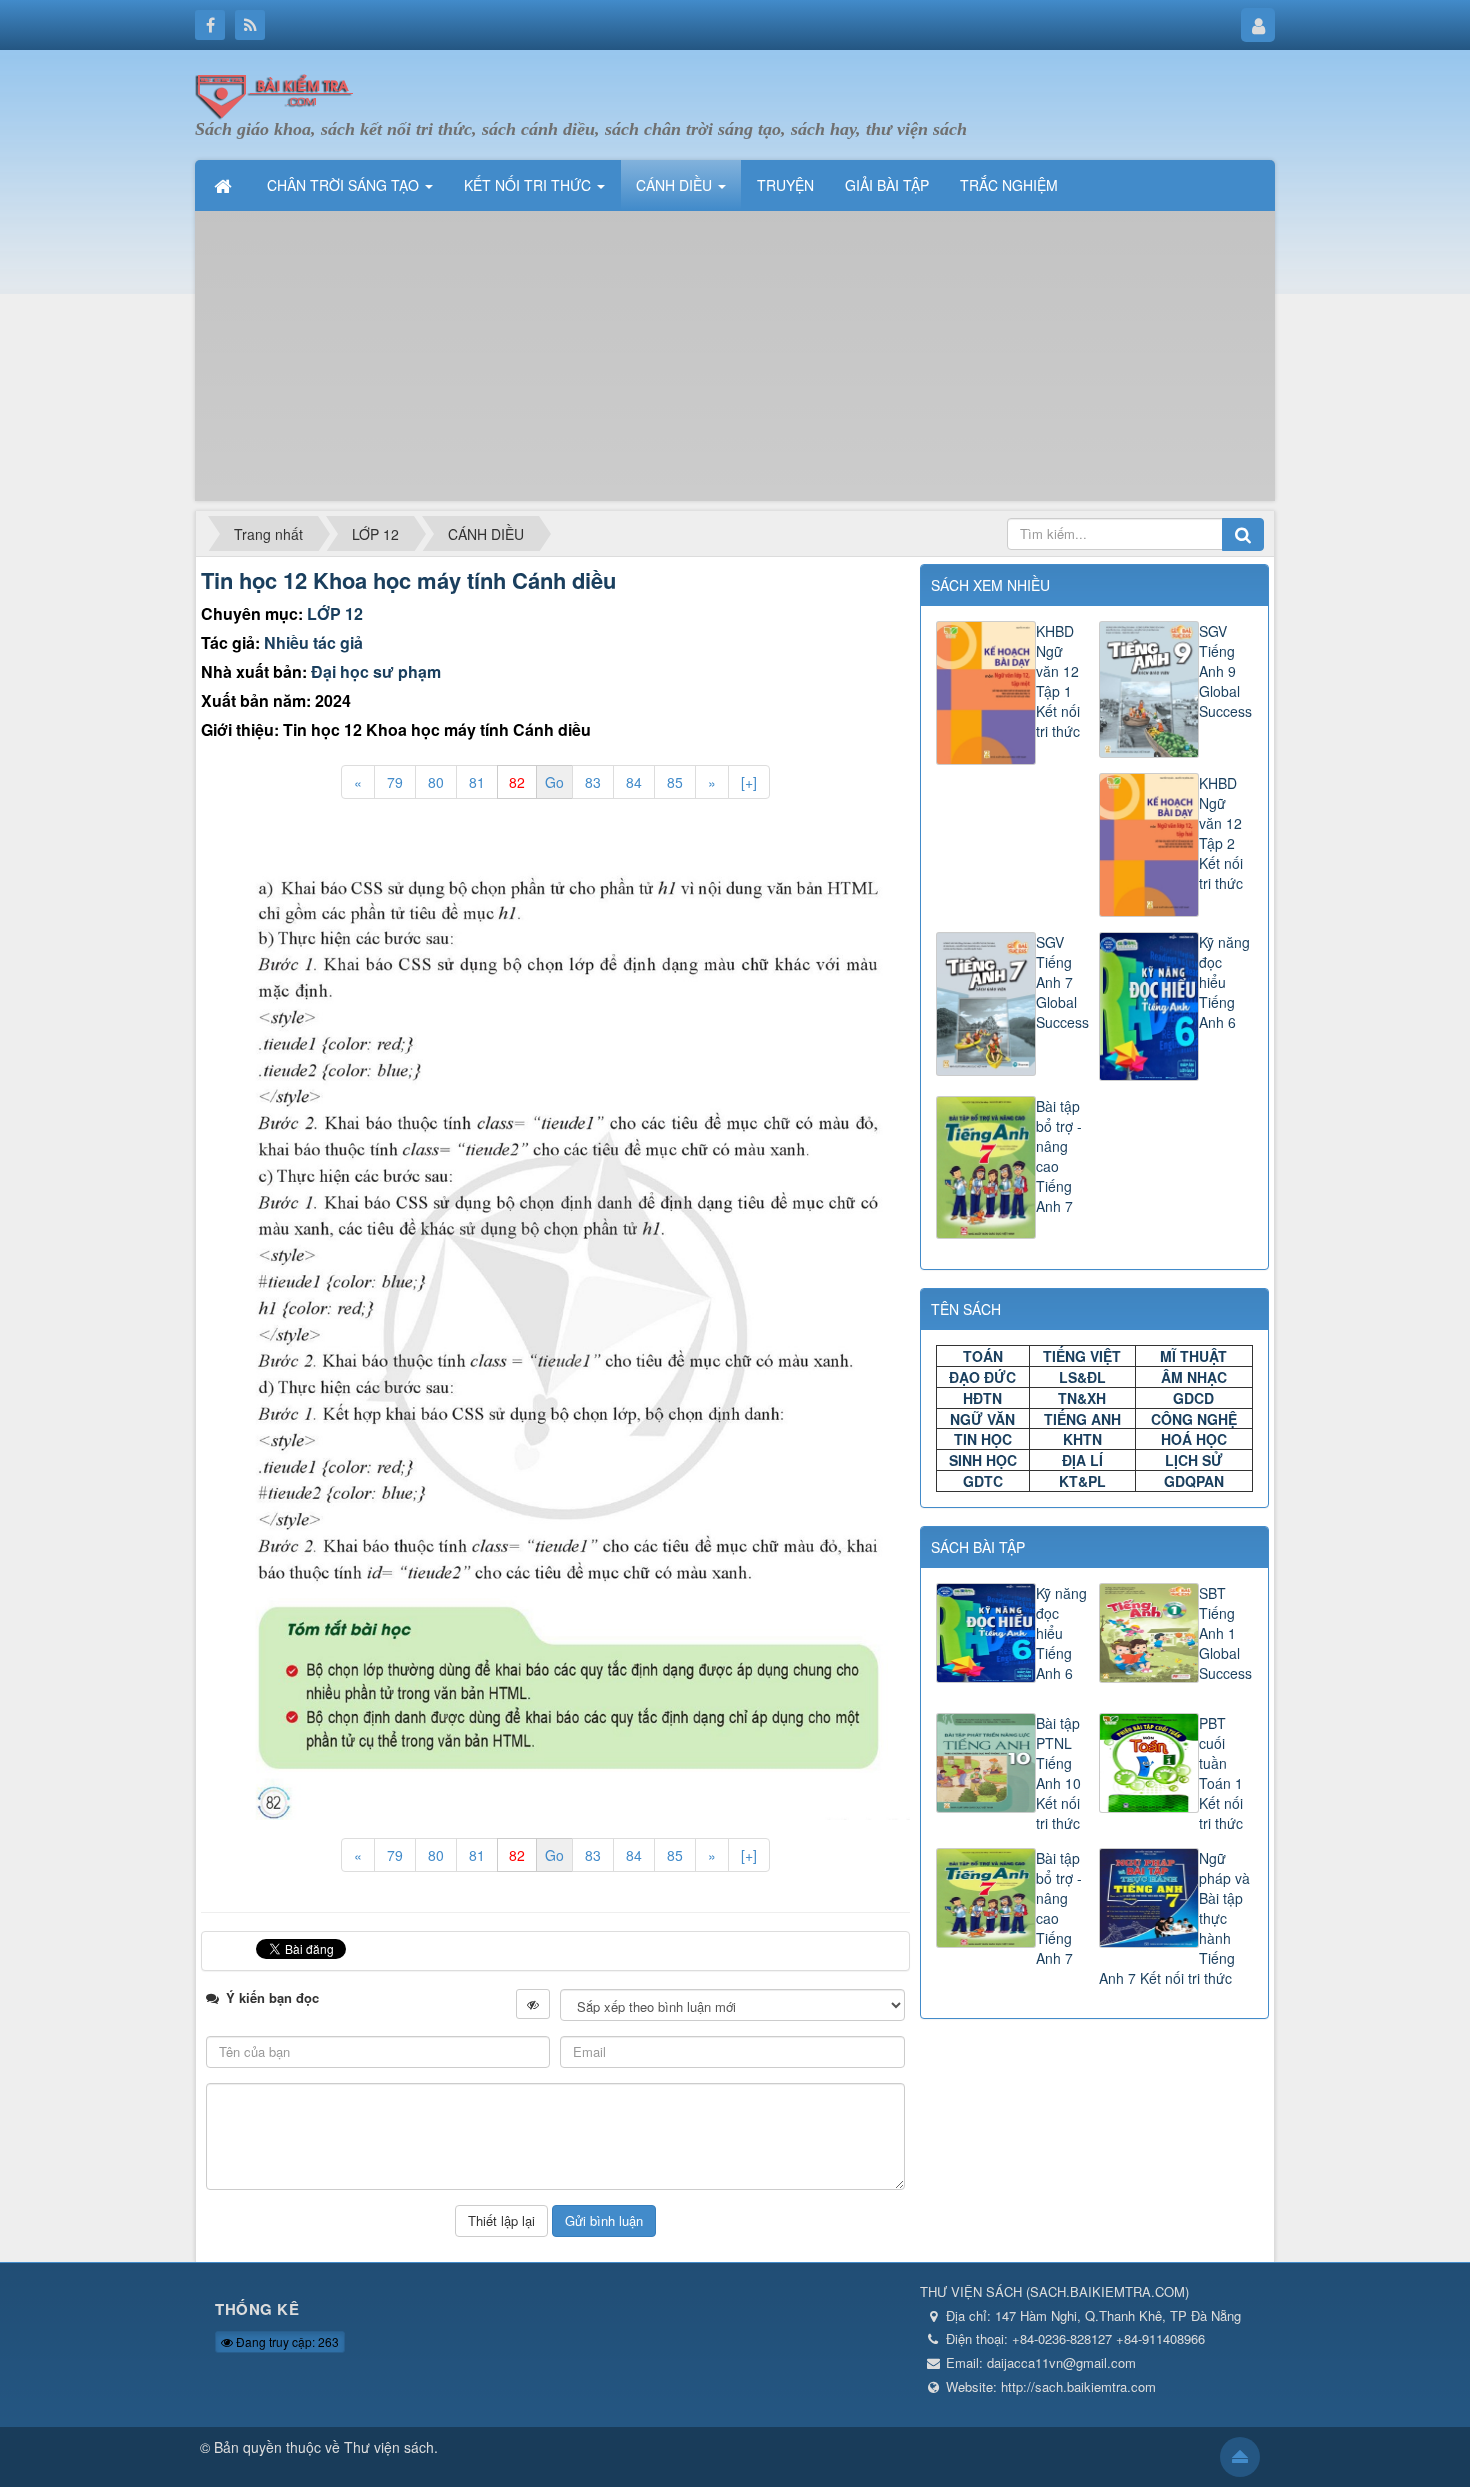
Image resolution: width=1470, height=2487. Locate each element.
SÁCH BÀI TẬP (978, 1547)
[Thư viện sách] (280, 93)
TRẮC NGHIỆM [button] (1009, 185)
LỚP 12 (335, 613)
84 (634, 782)
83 (593, 782)
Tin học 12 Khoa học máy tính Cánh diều (408, 580)
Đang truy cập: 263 (286, 2341)
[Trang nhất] (225, 185)
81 (477, 782)
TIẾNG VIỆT (1082, 1356)
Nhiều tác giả (313, 642)
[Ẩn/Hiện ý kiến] (533, 2004)
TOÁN (983, 1356)
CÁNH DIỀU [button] (676, 185)
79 (395, 782)
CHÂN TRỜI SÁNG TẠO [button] (345, 185)
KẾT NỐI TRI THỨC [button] (529, 185)
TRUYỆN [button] (785, 185)
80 (436, 782)
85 (675, 782)
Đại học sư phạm (376, 671)
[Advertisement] (735, 361)
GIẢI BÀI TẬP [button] (887, 185)
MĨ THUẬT (1193, 1356)
